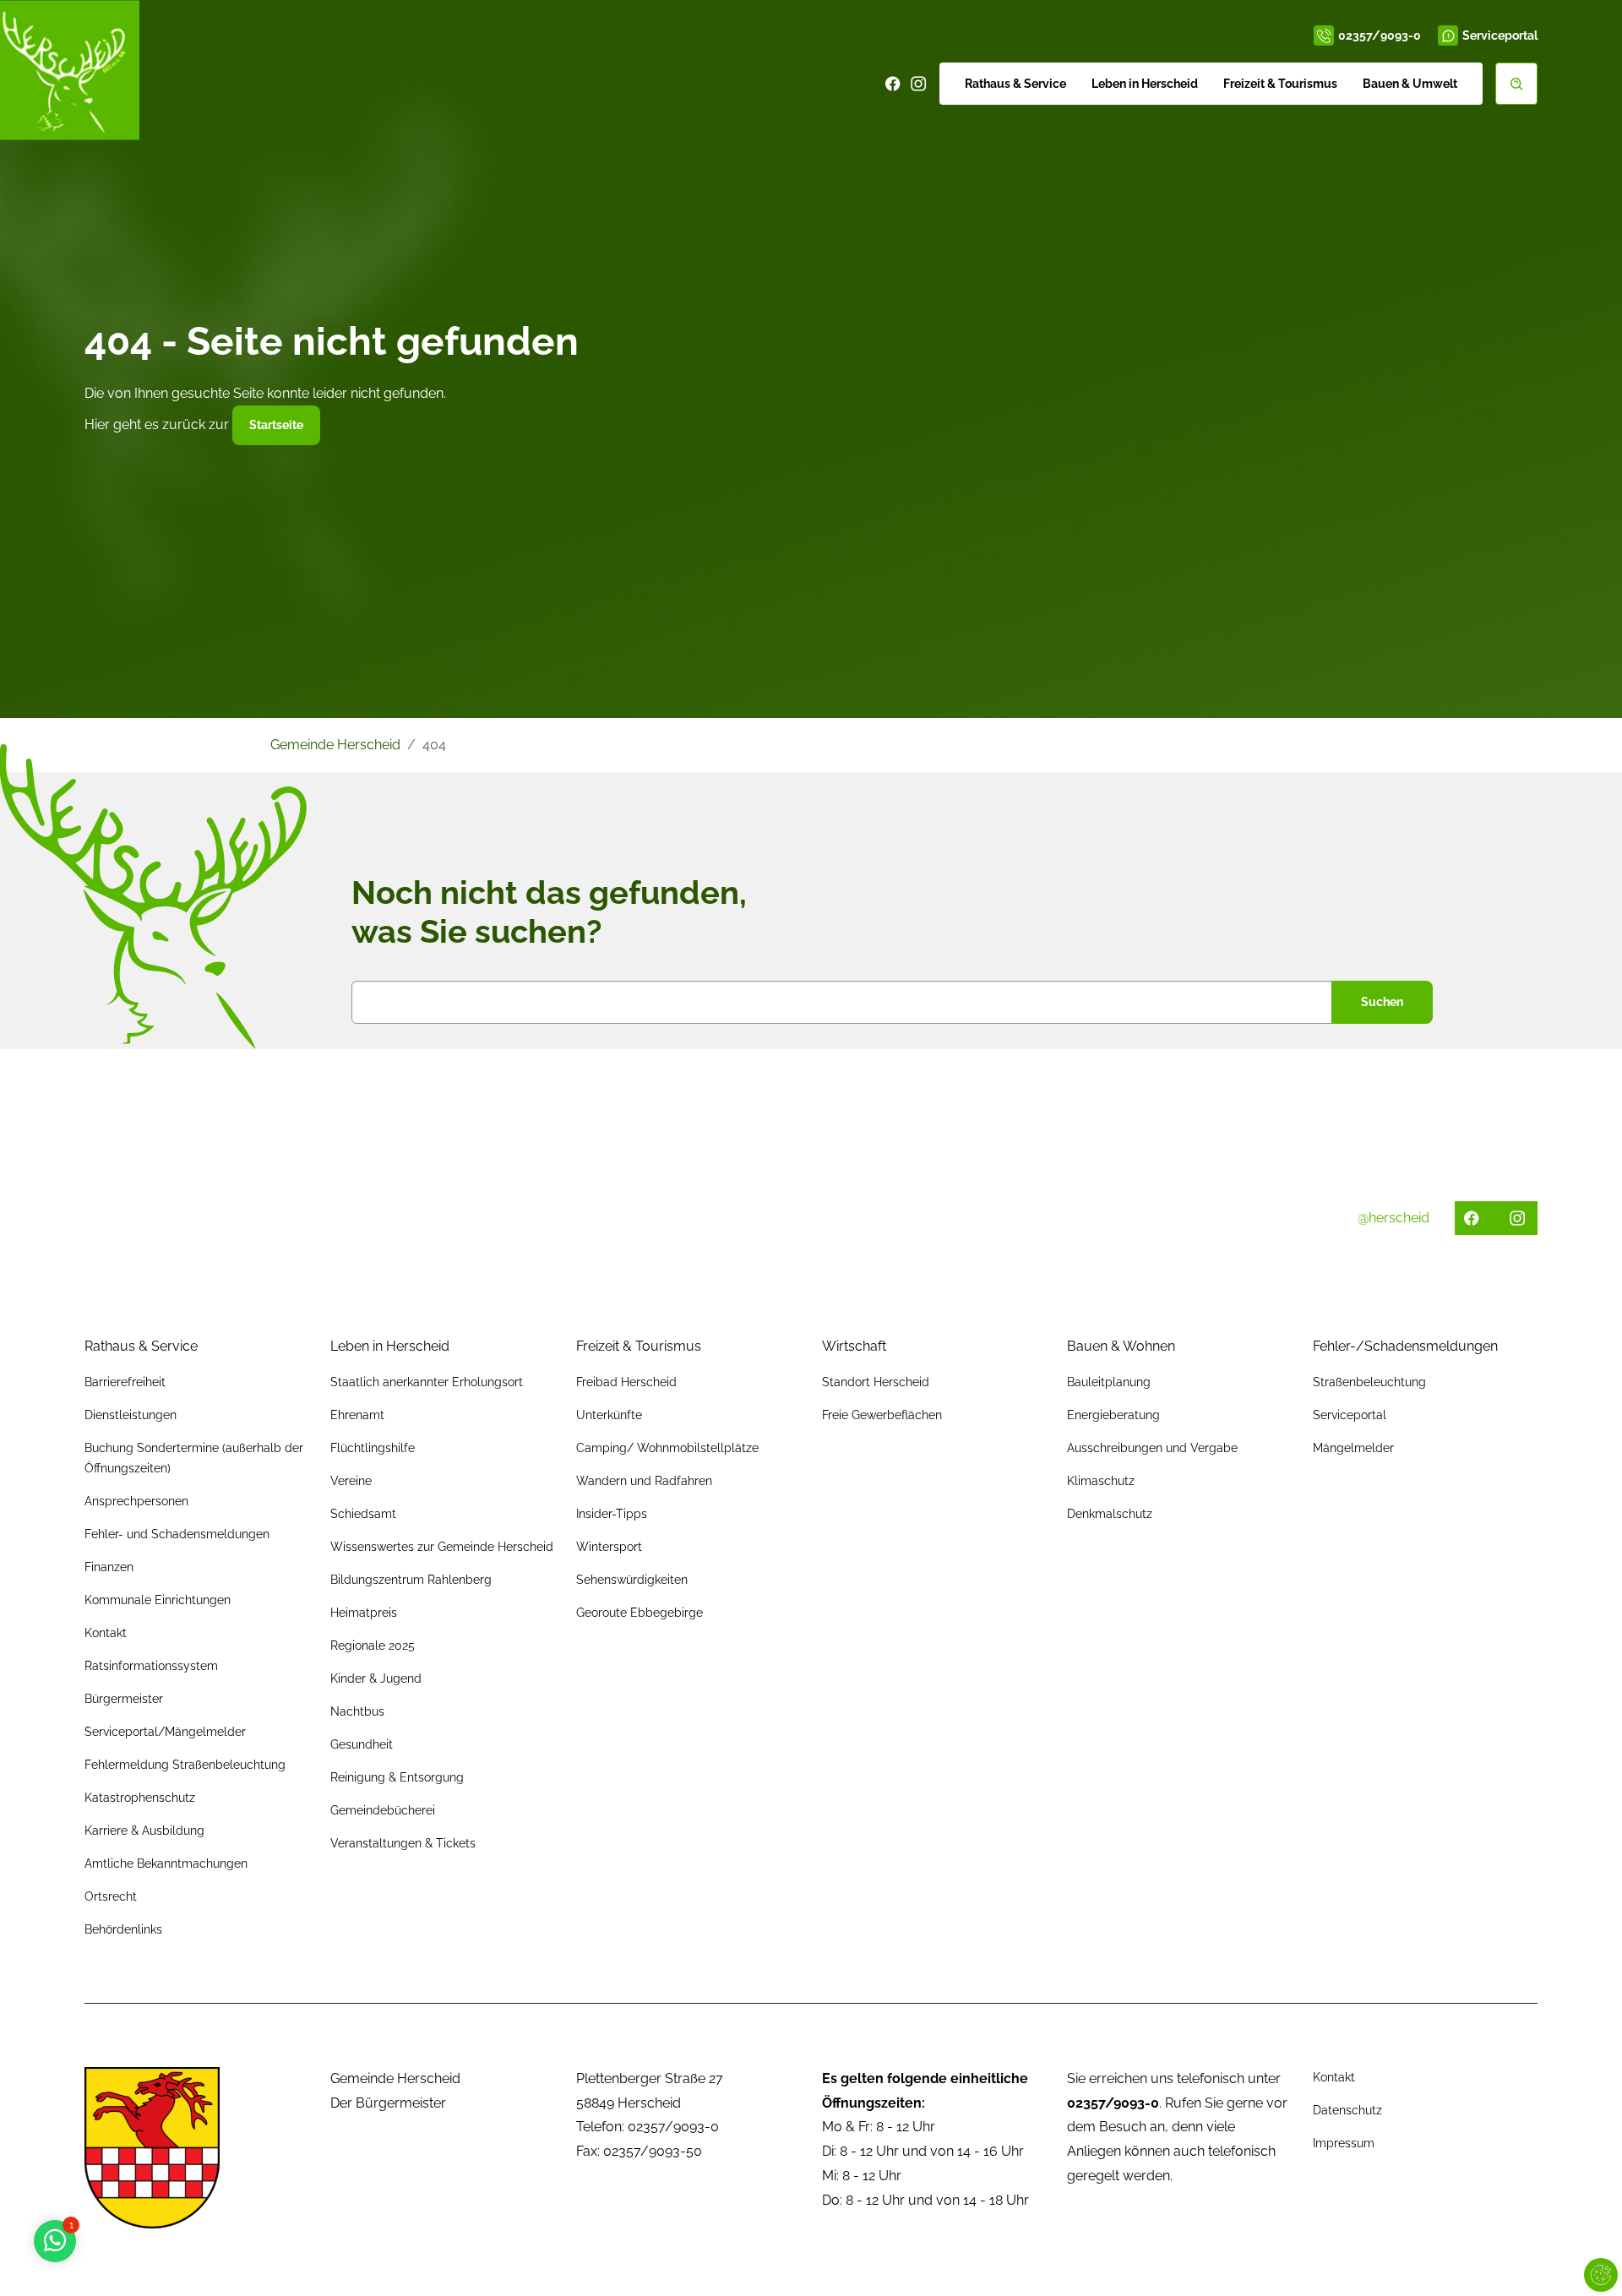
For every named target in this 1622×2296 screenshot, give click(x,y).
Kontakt (106, 1633)
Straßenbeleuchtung (1369, 1382)
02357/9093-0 (1380, 35)
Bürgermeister (124, 1699)
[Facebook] (893, 84)
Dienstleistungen (131, 1415)
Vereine (351, 1481)
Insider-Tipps (612, 1514)
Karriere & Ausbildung (144, 1831)
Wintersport (609, 1547)
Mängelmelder (1353, 1448)
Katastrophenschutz (140, 1798)
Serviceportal (1500, 35)
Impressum (1344, 2143)
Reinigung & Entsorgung (397, 1777)
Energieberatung (1113, 1415)
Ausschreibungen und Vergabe (1152, 1448)
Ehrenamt (357, 1415)
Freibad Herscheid (626, 1382)
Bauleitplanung (1109, 1382)
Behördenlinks (123, 1929)
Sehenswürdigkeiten (632, 1580)
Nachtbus (357, 1711)
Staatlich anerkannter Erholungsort (427, 1382)
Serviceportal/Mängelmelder (165, 1732)
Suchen (1382, 1002)
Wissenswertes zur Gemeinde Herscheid (442, 1547)
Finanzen (109, 1567)
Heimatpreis (364, 1613)
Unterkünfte (609, 1415)
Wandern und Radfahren (644, 1481)
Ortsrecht (111, 1896)
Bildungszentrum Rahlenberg (411, 1580)
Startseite (276, 425)
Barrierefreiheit (125, 1382)
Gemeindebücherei (383, 1810)
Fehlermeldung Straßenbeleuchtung (185, 1765)
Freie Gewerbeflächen (882, 1415)
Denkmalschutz (1110, 1514)
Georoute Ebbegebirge (640, 1613)
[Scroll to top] (1585, 2259)
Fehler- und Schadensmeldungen (177, 1534)
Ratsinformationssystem (151, 1666)
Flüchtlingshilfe (373, 1448)
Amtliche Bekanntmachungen (166, 1863)
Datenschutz (1347, 2110)
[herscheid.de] (70, 70)
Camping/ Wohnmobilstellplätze (667, 1448)
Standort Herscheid (876, 1382)
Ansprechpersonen (136, 1501)
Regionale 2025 (373, 1646)
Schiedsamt (363, 1514)
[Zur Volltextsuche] (1516, 84)
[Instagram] (918, 84)
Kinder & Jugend (376, 1678)
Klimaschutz (1101, 1481)
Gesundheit (362, 1744)
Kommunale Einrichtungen (158, 1600)
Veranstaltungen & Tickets (403, 1843)
